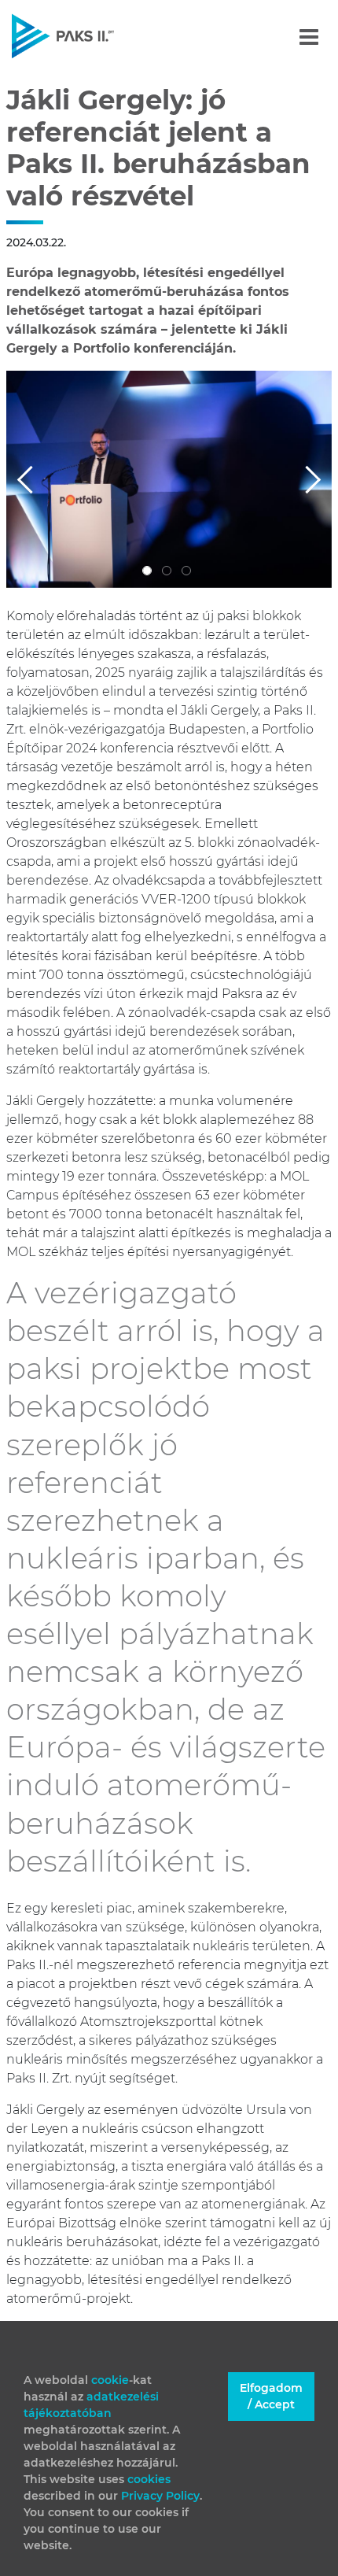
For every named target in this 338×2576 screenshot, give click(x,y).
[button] (31, 479)
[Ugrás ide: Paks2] (90, 36)
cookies (149, 2479)
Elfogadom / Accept (271, 2396)
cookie (110, 2380)
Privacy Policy (160, 2496)
